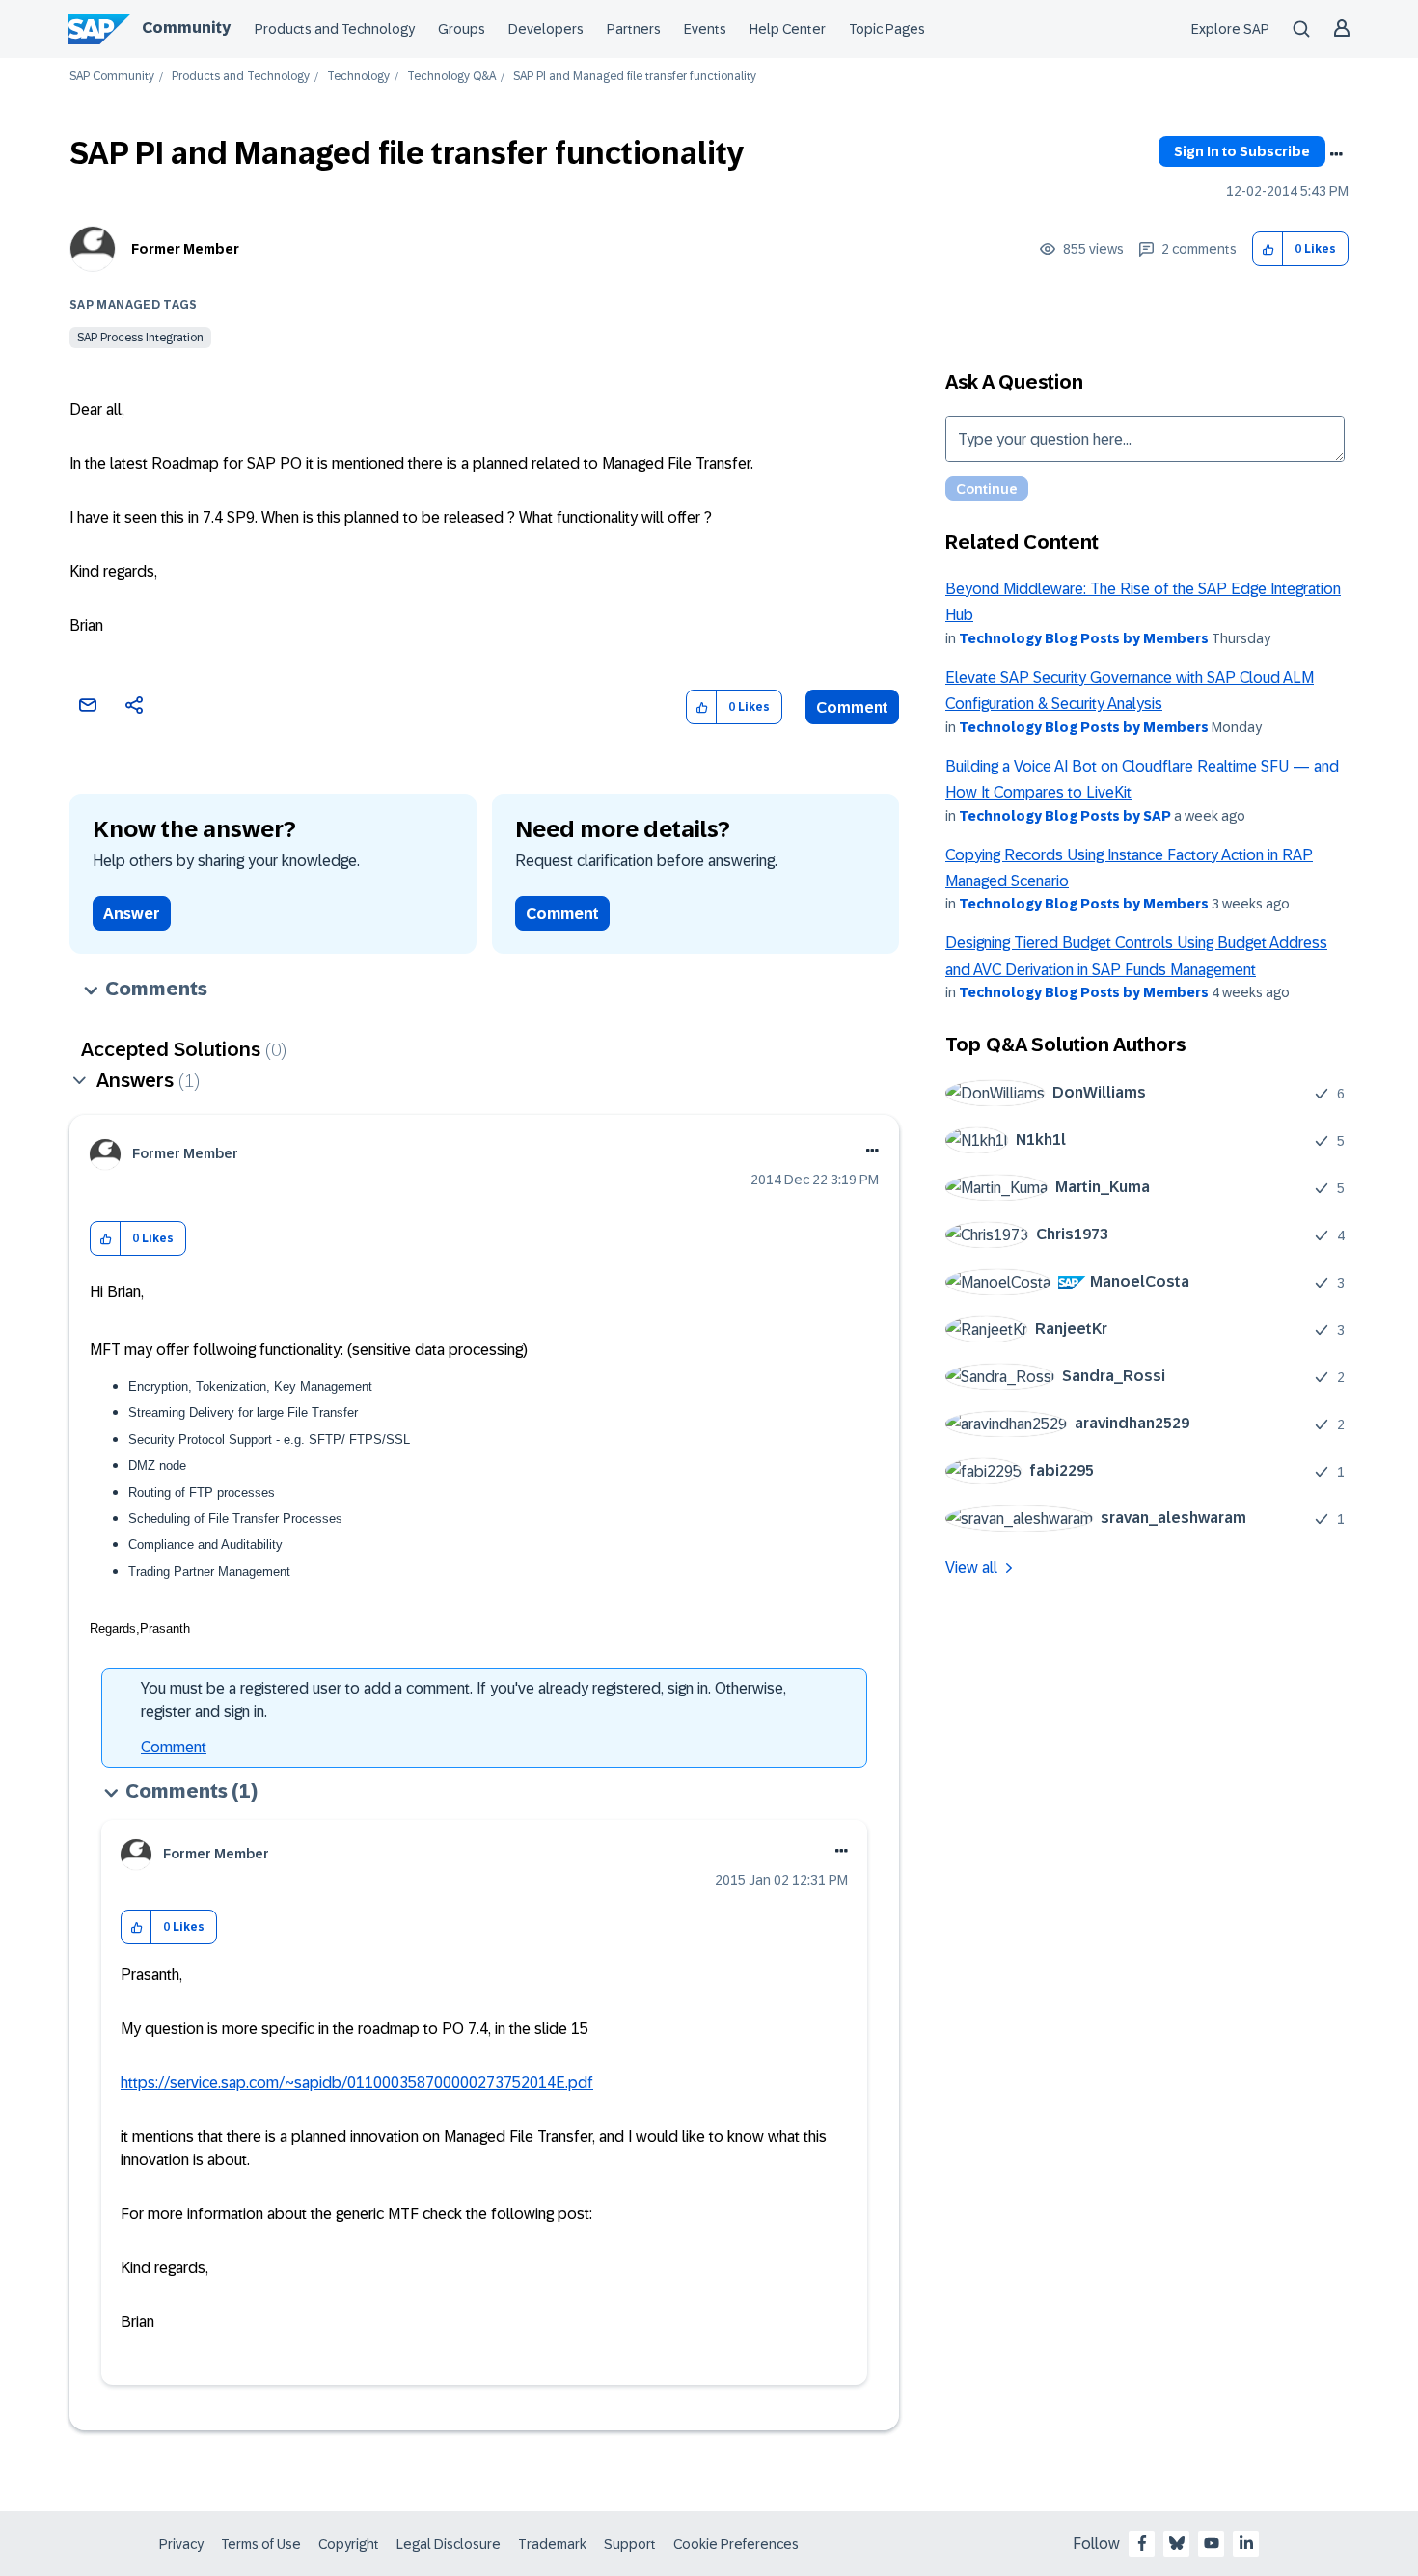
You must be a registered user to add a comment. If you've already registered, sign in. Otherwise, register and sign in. (464, 1700)
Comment (852, 707)
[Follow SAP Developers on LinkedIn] (1246, 2543)
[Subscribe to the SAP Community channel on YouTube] (1212, 2543)
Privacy (181, 2544)
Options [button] (1336, 154)
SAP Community (112, 77)
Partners (634, 29)
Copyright (349, 2544)
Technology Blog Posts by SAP (1065, 816)
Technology (358, 77)
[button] (1268, 249)
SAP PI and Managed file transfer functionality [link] (635, 77)
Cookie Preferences (736, 2544)
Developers (546, 29)
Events (705, 29)
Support (630, 2544)
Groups (462, 29)
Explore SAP (1230, 29)
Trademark (552, 2544)
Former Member (185, 249)
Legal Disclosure (449, 2544)
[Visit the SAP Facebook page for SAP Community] (1142, 2543)
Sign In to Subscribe (1242, 151)
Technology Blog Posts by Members (1084, 638)
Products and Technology (335, 29)
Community (186, 27)
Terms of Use (261, 2544)
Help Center (788, 29)
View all (971, 1568)
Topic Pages (887, 29)
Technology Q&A (451, 77)
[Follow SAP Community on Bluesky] (1177, 2543)
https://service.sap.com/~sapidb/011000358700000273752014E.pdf (357, 2083)
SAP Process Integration (140, 338)
